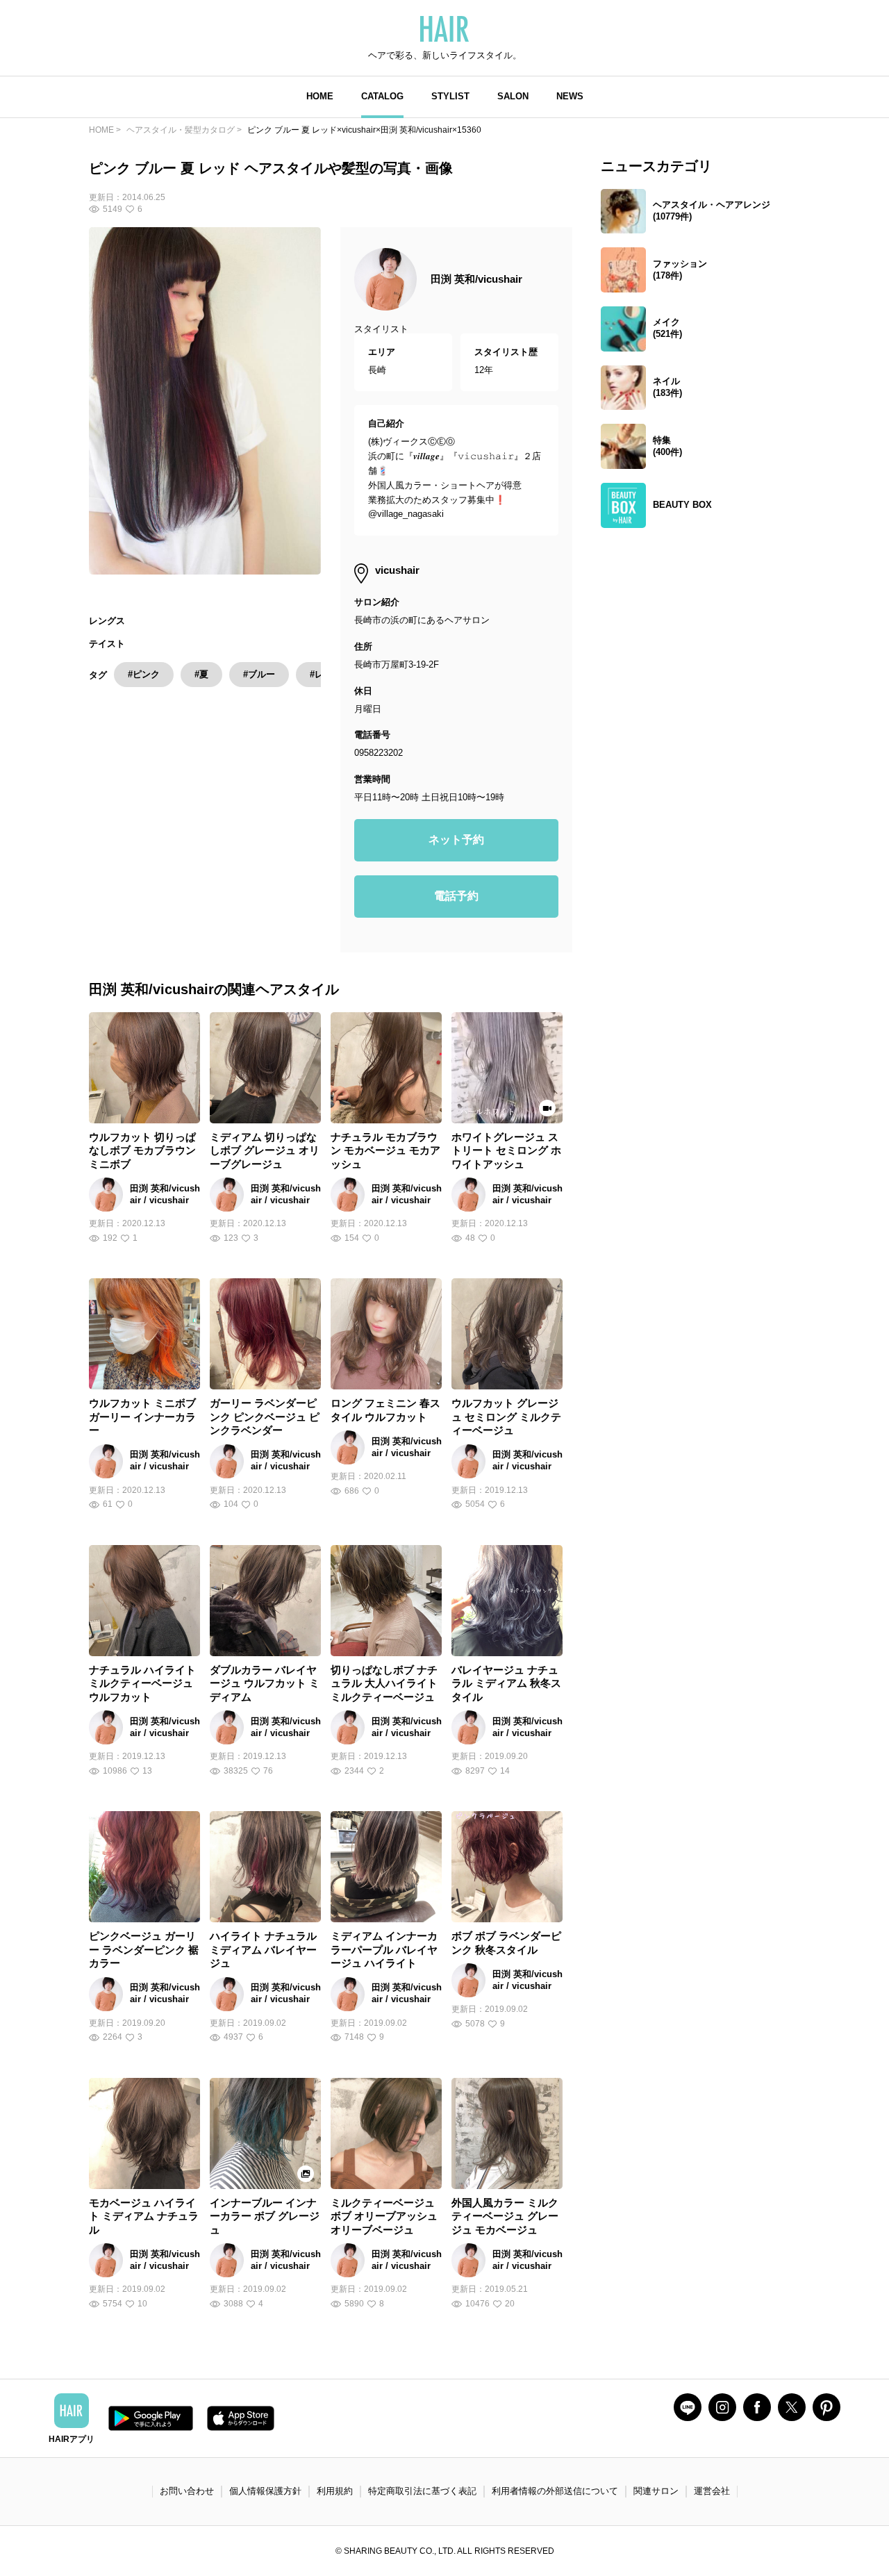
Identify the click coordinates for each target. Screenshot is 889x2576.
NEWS (570, 96)
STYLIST (450, 96)
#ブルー (259, 674)
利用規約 (335, 2491)
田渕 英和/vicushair (476, 279)
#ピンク (144, 674)
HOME (320, 96)
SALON (513, 96)
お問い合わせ (187, 2491)
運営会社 (712, 2491)
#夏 (201, 674)
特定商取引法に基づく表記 (422, 2491)
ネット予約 (456, 840)
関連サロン (656, 2491)
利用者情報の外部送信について (555, 2491)
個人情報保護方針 (265, 2491)
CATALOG (382, 96)
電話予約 (456, 896)
